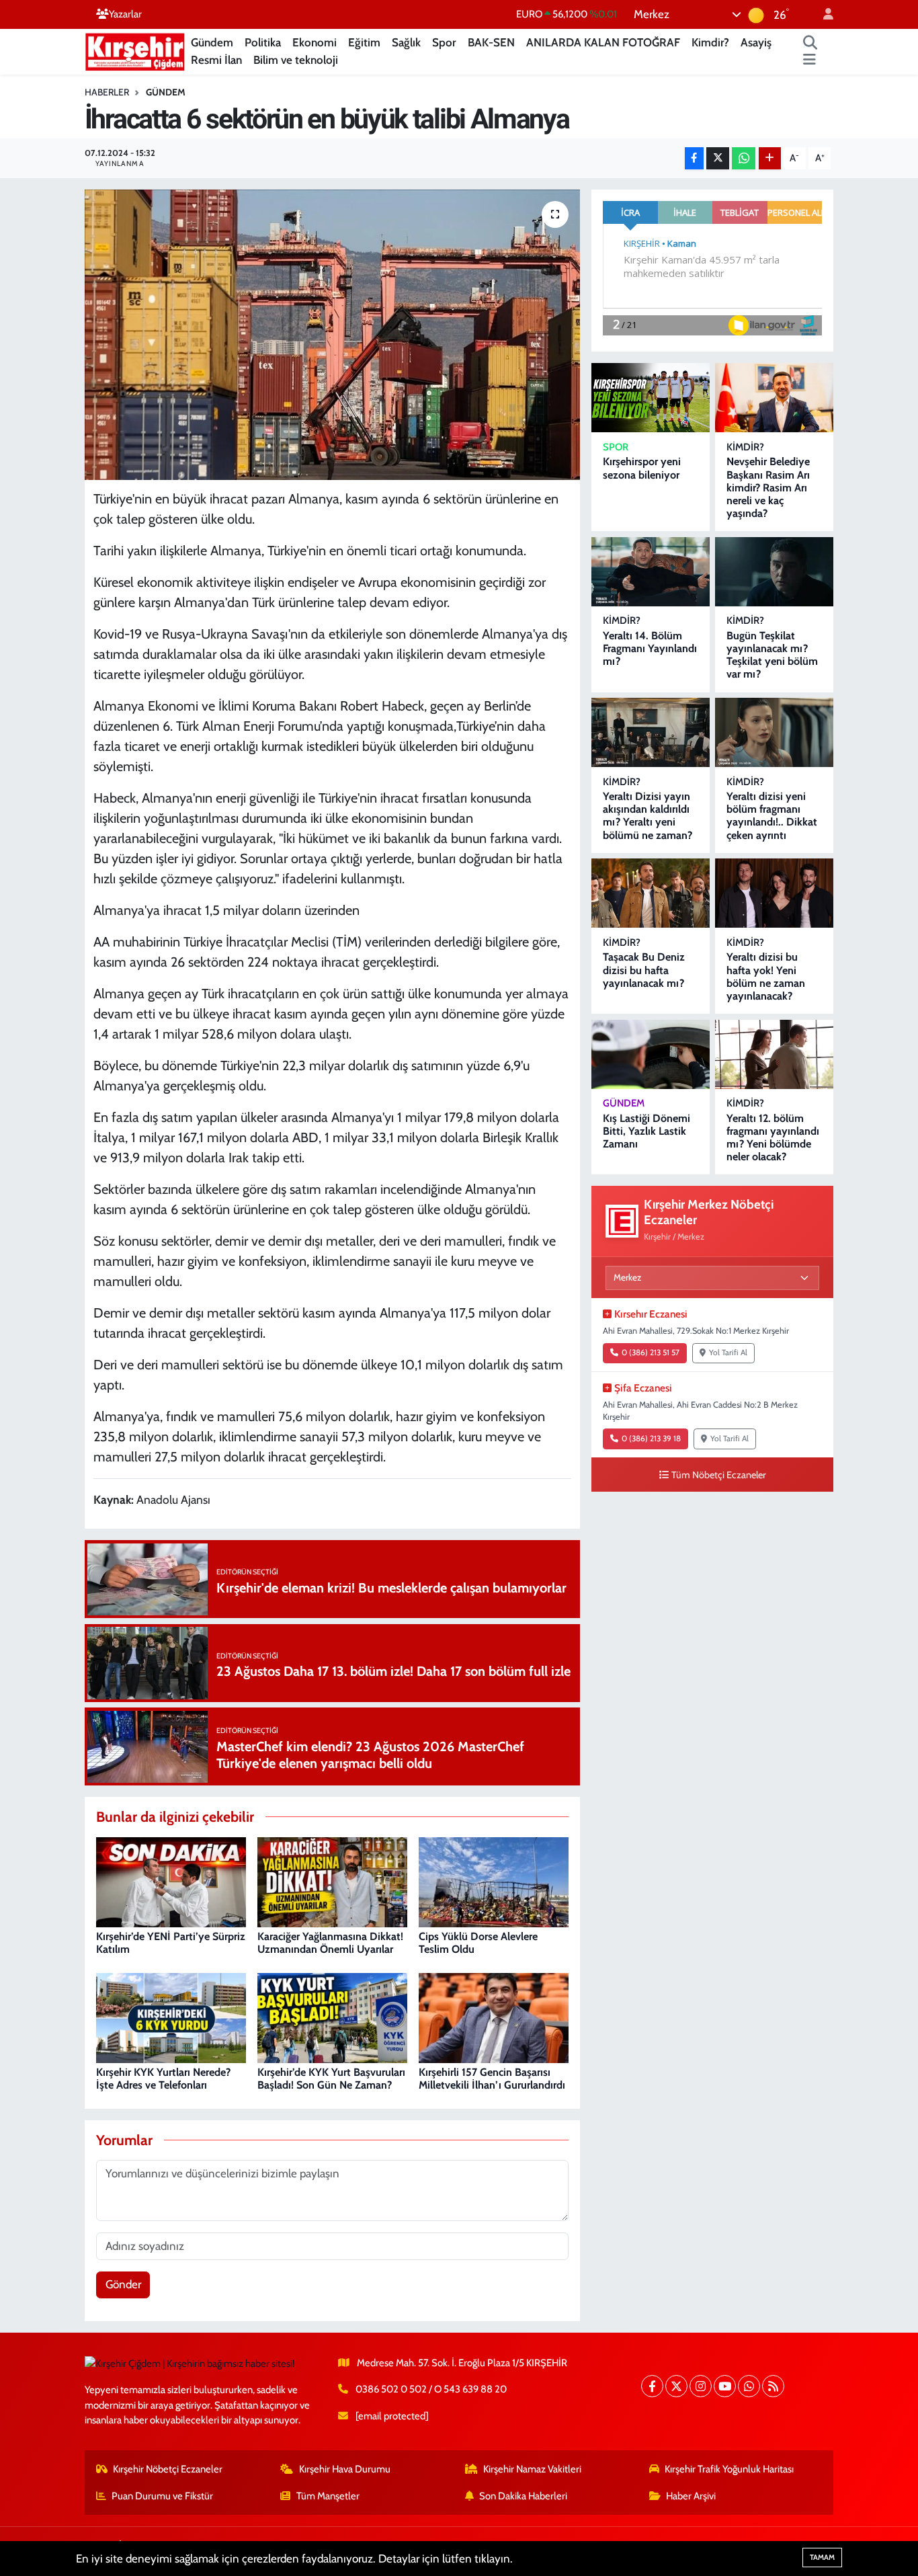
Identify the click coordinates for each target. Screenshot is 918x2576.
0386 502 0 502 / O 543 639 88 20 (431, 2389)
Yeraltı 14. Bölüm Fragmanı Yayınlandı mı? (650, 648)
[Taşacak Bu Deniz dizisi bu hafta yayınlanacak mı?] (651, 893)
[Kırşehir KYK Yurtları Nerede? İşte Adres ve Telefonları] (171, 2017)
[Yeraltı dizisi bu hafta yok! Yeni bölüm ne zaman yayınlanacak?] (774, 893)
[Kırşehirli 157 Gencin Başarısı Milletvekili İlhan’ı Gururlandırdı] (494, 2017)
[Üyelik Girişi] (823, 14)
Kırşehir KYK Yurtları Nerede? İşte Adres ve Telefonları (163, 2079)
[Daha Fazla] (770, 158)
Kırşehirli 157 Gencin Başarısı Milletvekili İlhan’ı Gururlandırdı (492, 2079)
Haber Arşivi (691, 2496)
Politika (263, 42)
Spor (444, 42)
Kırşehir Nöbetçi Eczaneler (168, 2469)
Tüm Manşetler (328, 2496)
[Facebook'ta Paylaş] (694, 158)
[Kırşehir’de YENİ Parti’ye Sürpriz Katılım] (171, 1881)
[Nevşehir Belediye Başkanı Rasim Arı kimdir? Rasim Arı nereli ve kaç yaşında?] (774, 398)
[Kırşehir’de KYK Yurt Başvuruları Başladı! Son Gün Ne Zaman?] (332, 2017)
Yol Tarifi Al (728, 1353)
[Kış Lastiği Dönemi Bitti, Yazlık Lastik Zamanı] (651, 1054)
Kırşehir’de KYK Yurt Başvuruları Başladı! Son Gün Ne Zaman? (331, 2079)
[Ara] (810, 43)
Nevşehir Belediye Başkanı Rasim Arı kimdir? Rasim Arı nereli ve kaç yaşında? (768, 487)
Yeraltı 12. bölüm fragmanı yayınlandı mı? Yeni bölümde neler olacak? (773, 1138)
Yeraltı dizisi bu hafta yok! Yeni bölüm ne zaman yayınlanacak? (766, 976)
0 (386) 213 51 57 (651, 1353)
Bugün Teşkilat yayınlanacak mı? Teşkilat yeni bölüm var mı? (772, 655)
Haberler (107, 92)
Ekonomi (315, 42)
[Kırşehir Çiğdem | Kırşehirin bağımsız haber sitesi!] (135, 50)
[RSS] (773, 2386)
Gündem (212, 42)
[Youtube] (725, 2386)
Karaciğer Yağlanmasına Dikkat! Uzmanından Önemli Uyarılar (330, 1943)
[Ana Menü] (809, 61)
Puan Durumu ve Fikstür (162, 2496)
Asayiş (756, 42)
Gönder (123, 2284)
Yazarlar (125, 14)
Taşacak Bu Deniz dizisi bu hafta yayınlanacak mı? (644, 970)
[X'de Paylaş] (718, 158)
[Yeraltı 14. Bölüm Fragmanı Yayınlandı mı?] (651, 572)
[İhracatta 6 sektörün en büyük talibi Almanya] (332, 335)
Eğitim (364, 42)
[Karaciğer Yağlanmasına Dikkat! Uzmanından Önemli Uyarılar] (332, 1881)
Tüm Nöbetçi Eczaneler (719, 1475)
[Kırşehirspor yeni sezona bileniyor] (651, 398)
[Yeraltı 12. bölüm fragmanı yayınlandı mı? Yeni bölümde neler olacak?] (774, 1054)
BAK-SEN (491, 42)
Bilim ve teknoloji (296, 60)
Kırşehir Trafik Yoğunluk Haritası (729, 2469)
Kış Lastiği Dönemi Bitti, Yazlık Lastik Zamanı (646, 1131)
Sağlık (406, 42)
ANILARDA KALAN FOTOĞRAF (603, 42)
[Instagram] (701, 2386)
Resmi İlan (216, 60)
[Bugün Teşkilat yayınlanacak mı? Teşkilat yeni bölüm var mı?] (774, 572)
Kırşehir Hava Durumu (345, 2469)
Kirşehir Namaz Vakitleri (532, 2469)
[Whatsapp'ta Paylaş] (744, 158)
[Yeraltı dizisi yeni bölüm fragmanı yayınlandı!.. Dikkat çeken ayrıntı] (774, 732)
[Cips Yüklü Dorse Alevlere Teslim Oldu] (494, 1881)
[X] (676, 2386)
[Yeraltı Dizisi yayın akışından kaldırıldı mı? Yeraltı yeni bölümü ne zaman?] (651, 732)
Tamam (822, 2557)
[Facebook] (652, 2386)
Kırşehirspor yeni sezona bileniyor (642, 468)
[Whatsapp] (749, 2386)
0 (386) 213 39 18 (651, 1439)
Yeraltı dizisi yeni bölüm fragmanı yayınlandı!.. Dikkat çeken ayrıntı (772, 816)
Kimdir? (710, 42)
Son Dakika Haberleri (523, 2496)
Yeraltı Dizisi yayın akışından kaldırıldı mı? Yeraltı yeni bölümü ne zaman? (648, 816)
